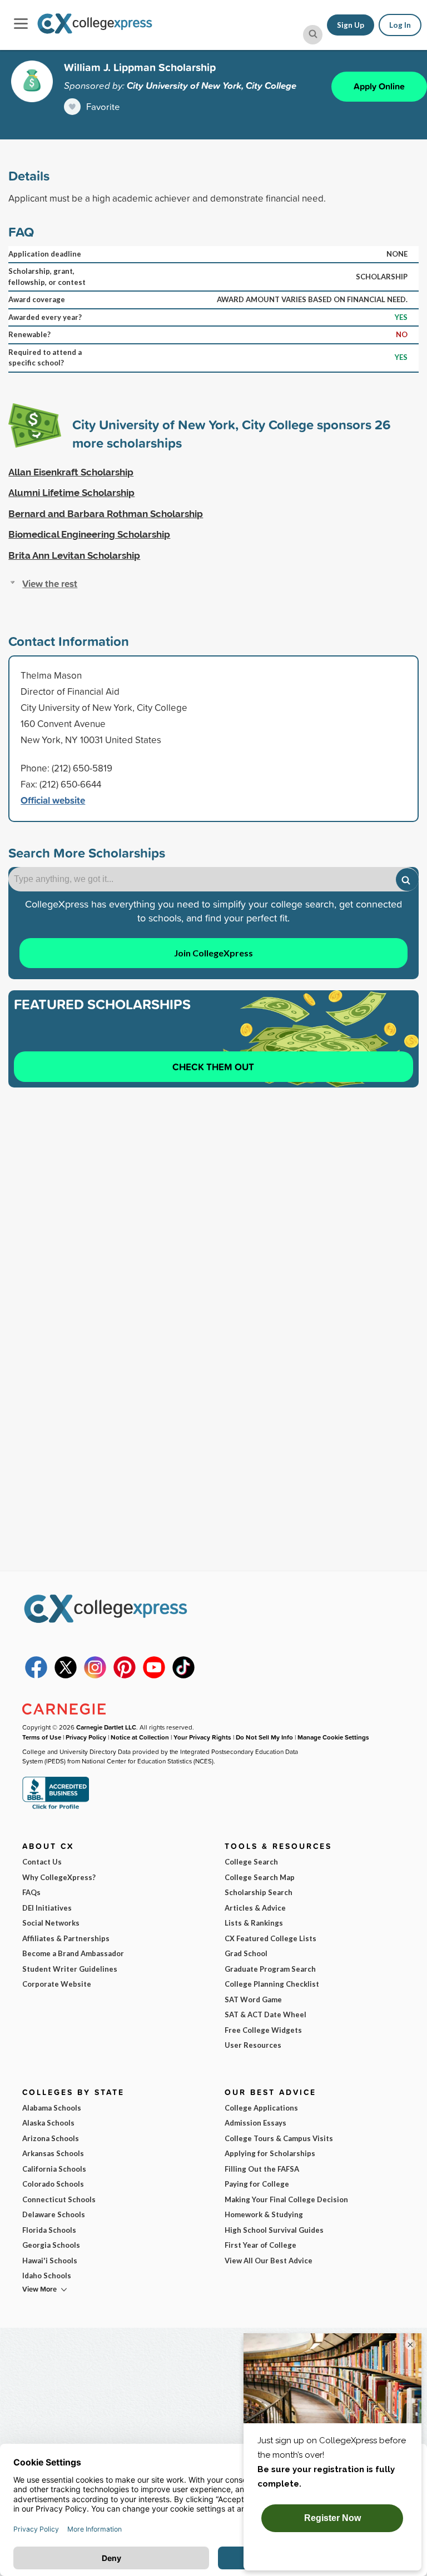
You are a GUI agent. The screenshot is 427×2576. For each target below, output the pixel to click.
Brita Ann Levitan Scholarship (74, 555)
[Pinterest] (125, 1676)
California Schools (54, 2169)
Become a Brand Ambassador (73, 1953)
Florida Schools (49, 2230)
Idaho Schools (47, 2276)
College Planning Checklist (272, 1984)
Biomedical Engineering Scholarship (89, 534)
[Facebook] (36, 1676)
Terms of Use (42, 1737)
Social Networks (51, 1923)
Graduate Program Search (270, 1969)
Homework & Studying (264, 2214)
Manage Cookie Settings (333, 1737)
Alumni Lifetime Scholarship (71, 493)
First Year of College (260, 2245)
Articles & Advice (255, 1908)
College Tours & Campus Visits (279, 2138)
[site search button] (313, 35)
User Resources (253, 2045)
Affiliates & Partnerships (66, 1938)
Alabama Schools (52, 2108)
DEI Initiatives (47, 1908)
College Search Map (260, 1877)
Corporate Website (57, 1984)
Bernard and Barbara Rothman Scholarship (106, 514)
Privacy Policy (86, 1737)
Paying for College (257, 2184)
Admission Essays (255, 2123)
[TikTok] (183, 1676)
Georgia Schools (51, 2245)
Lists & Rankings (254, 1923)
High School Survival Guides (274, 2230)
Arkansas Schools (53, 2153)
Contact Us (42, 1862)
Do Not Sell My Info (264, 1737)
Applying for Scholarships (270, 2153)
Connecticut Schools (59, 2199)
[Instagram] (95, 1676)
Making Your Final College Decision (286, 2199)
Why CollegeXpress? (59, 1877)
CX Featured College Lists (270, 1938)
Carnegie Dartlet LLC (106, 1727)
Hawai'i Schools (50, 2261)
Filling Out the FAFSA (262, 2169)
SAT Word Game (253, 1999)
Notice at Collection (140, 1737)
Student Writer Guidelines (70, 1969)
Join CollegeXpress (213, 953)
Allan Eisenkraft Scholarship (71, 472)
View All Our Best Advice (269, 2261)
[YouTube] (154, 1676)
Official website (53, 800)
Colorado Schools (53, 2184)
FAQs (31, 1892)
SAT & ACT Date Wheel (265, 2014)
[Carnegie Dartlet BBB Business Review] (56, 1808)
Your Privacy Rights (202, 1737)
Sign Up (351, 25)
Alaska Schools (48, 2123)
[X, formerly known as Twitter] (66, 1676)
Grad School (246, 1953)
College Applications (261, 2108)
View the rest (50, 583)
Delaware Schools (54, 2214)
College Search (251, 1862)
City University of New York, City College (212, 86)
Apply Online (379, 86)
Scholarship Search (259, 1892)
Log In (400, 25)
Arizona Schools (51, 2138)
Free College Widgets (263, 2030)
